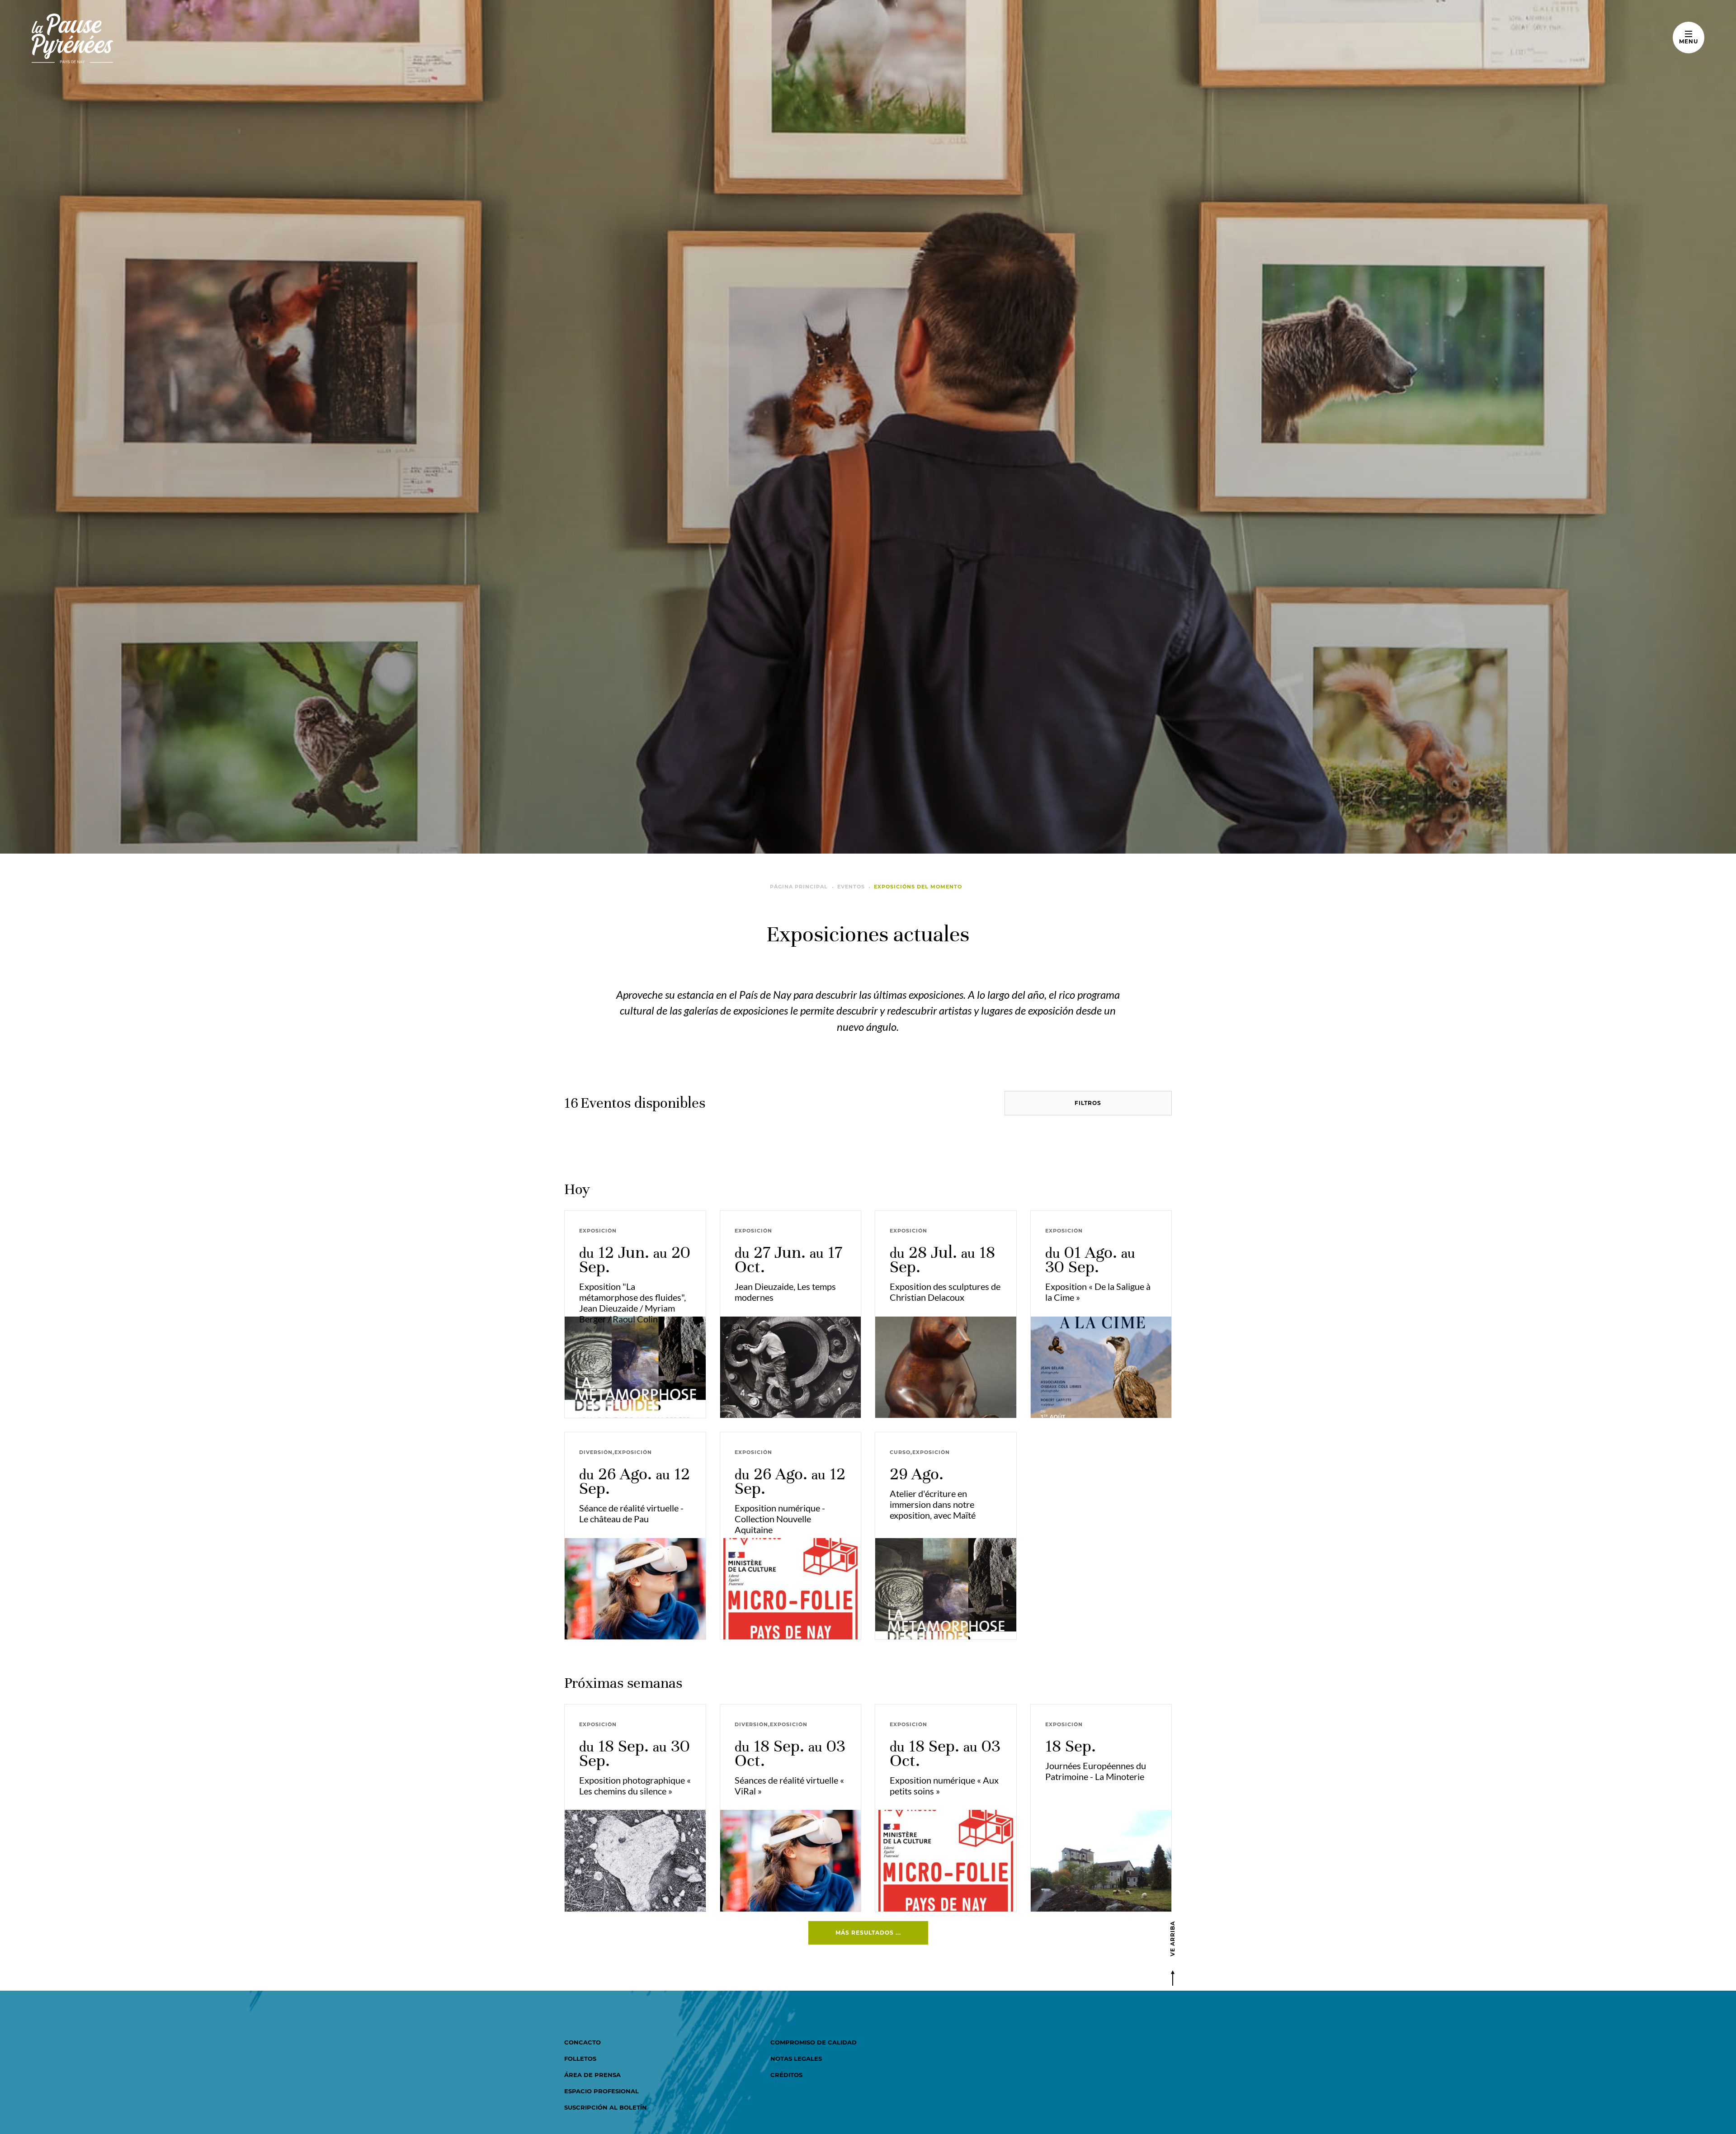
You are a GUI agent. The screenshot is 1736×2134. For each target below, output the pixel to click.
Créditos (786, 2075)
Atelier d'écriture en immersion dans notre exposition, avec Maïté (933, 1504)
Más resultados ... (868, 1933)
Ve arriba (1172, 1939)
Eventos (851, 887)
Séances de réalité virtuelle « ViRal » (789, 1785)
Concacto (583, 2042)
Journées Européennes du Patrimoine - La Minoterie (1096, 1771)
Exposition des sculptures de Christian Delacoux (945, 1292)
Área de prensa (592, 2075)
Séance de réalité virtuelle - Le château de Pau (631, 1513)
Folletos (580, 2058)
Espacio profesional (601, 2091)
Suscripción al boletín (606, 2107)
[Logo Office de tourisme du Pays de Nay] (101, 38)
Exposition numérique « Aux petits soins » (944, 1785)
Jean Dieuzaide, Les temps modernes (785, 1292)
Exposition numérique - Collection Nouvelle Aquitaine (780, 1519)
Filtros (1088, 1103)
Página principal (799, 887)
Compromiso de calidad (814, 2042)
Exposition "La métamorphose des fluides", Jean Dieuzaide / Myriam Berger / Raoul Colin (632, 1303)
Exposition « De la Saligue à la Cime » (1098, 1292)
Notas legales (796, 2058)
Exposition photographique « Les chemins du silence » (635, 1785)
